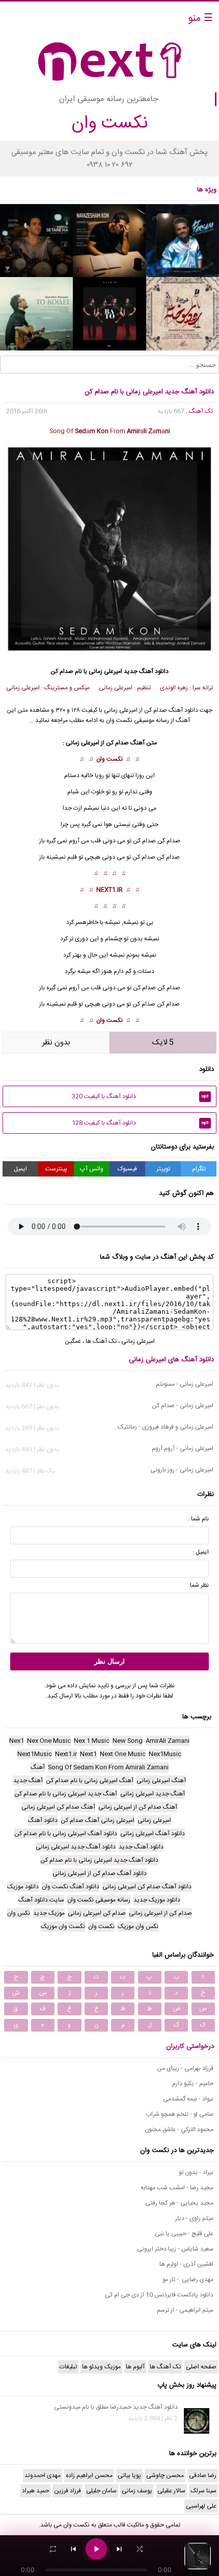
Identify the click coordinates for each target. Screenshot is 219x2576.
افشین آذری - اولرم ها (186, 2264)
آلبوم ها (135, 2367)
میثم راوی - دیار (194, 2218)
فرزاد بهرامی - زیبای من (185, 2068)
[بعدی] (119, 2549)
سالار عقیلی (171, 2491)
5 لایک (163, 1043)
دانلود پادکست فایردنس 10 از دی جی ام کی (159, 2295)
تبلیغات (68, 2367)
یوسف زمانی (137, 2491)
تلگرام (199, 1169)
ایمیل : (201, 1552)
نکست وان (109, 759)
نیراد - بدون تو (196, 2172)
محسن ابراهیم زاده (89, 2475)
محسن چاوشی (165, 2475)
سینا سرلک (203, 2491)
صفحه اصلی (201, 2367)
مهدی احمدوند (43, 2475)
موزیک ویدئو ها (101, 2367)
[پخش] (96, 2549)
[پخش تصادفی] (140, 2549)
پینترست (56, 1169)
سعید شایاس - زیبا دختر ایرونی (175, 2249)
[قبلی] (73, 2549)
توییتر (163, 1169)
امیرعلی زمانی (105, 671)
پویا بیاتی (129, 2475)
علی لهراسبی (201, 2506)
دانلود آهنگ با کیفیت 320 (140, 1096)
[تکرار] (53, 2549)
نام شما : (198, 1519)
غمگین (73, 1341)
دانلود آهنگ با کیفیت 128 (140, 1123)
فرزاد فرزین (67, 2491)
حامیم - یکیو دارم (193, 2084)
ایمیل (20, 1169)
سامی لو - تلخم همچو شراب (180, 2114)
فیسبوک (127, 1169)
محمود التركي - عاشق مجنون (179, 2130)
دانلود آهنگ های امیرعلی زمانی (171, 1360)
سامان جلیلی (101, 2491)
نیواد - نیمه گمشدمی (188, 2099)
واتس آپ (92, 1169)
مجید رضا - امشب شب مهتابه (177, 2188)
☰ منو (200, 19)
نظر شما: (199, 1585)
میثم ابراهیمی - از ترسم (185, 2310)
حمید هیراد (35, 2491)
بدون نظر (56, 1043)
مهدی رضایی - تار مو (188, 2280)
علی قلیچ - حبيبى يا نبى (184, 2234)
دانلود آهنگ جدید (146, 671)
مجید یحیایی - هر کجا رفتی (179, 2203)
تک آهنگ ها (101, 1341)
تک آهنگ (201, 411)
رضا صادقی (203, 2475)
